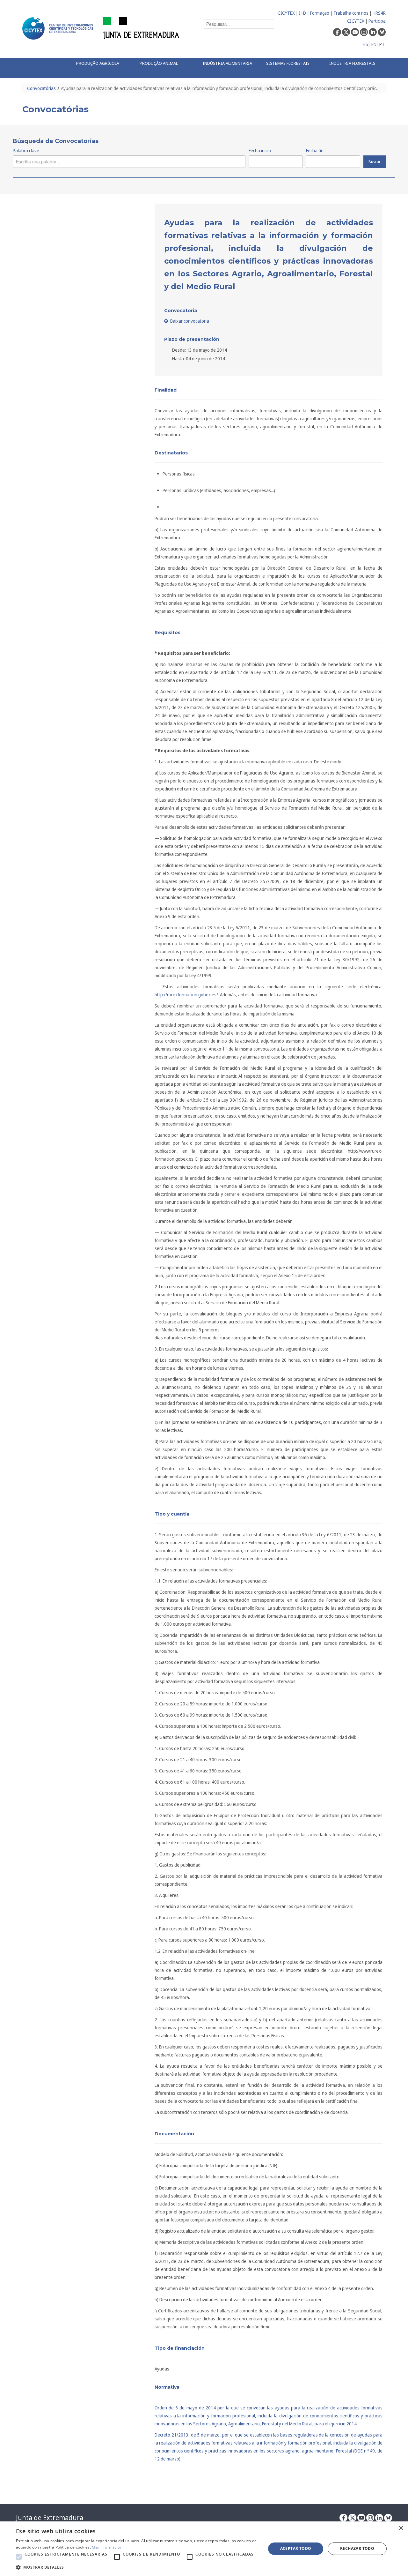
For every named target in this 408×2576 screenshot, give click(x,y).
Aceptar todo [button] (296, 2548)
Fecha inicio (260, 150)
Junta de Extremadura (50, 2518)
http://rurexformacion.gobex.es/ (186, 995)
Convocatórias (41, 88)
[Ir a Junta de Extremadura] (141, 28)
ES (366, 44)
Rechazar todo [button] (357, 2548)
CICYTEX (286, 13)
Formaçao (320, 13)
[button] (19, 2557)
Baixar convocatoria (189, 321)
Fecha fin (315, 150)
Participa (377, 21)
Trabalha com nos (351, 13)
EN (374, 44)
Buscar (375, 162)
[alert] (204, 2549)
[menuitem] (101, 64)
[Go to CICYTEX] (59, 28)
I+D (302, 13)
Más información (107, 2547)
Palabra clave (26, 150)
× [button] (401, 2528)
